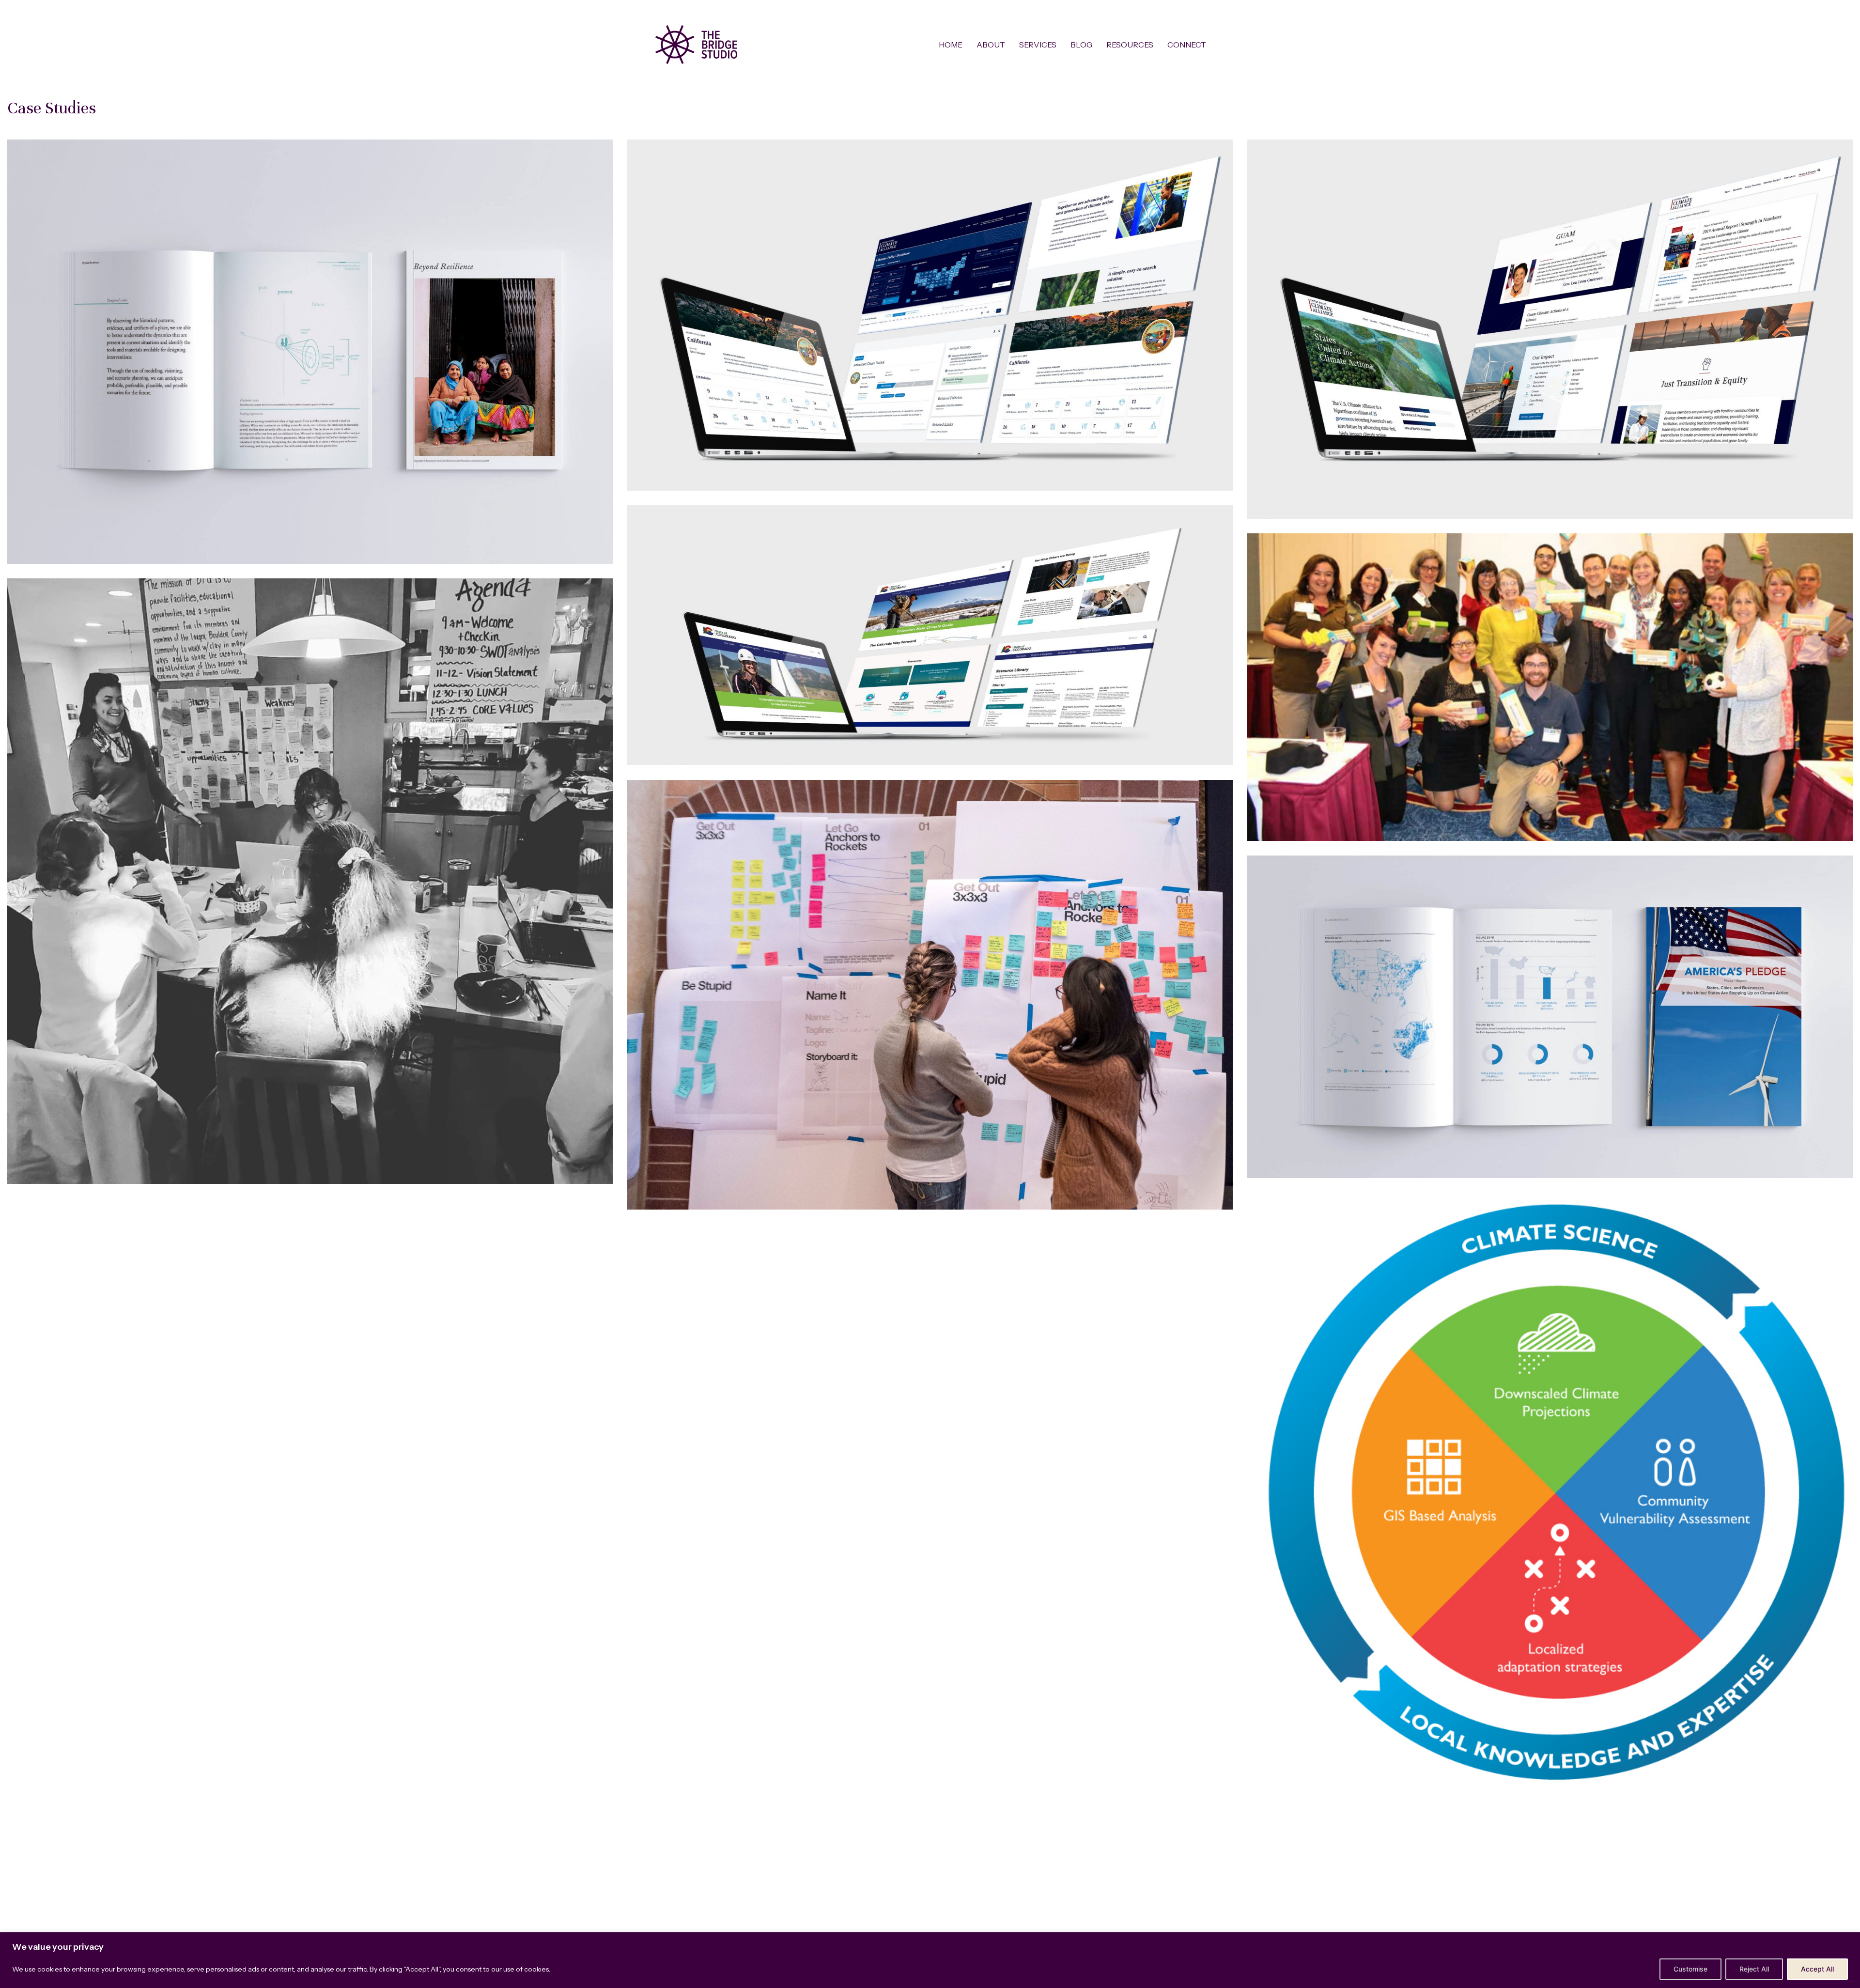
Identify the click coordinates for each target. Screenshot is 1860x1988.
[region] (930, 1960)
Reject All (1754, 1969)
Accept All (1817, 1969)
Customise (1690, 1969)
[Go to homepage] (696, 45)
